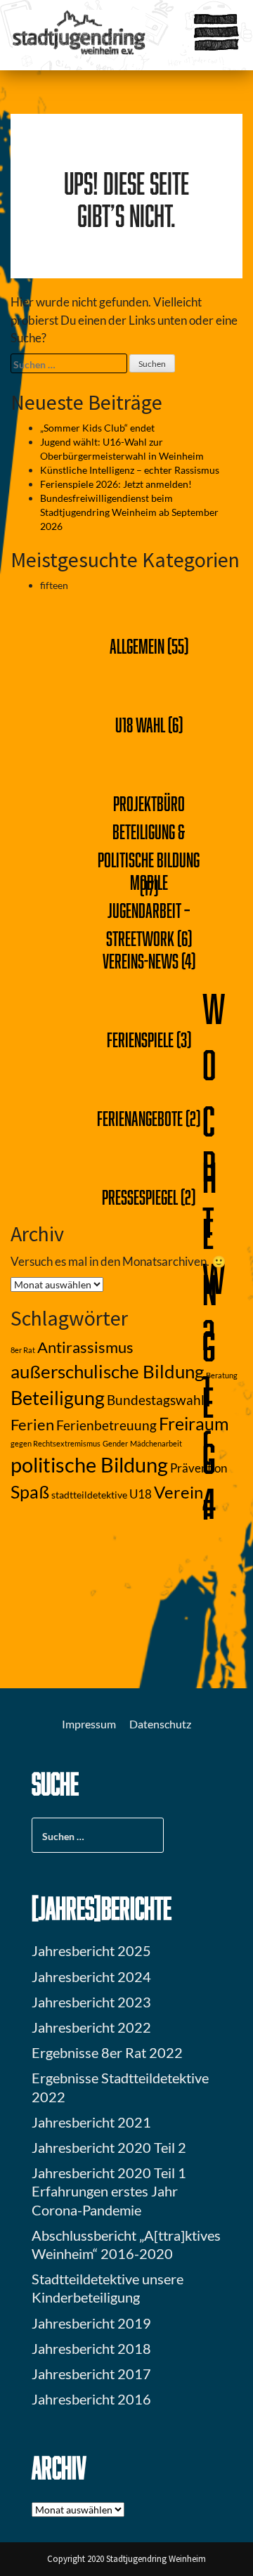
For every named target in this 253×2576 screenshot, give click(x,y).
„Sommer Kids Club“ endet (97, 428)
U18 (141, 1494)
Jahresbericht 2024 (91, 1976)
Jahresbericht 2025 (91, 1950)
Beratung (222, 1375)
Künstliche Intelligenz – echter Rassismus (130, 470)
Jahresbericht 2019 (91, 2323)
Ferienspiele (140, 1040)
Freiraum (194, 1424)
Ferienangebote (140, 1118)
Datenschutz (160, 1724)
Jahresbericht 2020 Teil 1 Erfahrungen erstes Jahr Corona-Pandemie (109, 2191)
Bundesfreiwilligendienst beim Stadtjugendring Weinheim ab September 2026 (129, 512)
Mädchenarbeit (156, 1443)
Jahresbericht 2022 (91, 2027)
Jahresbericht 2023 (91, 2002)
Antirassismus (85, 1347)
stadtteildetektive (89, 1495)
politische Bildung (89, 1464)
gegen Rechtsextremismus (56, 1443)
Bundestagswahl (156, 1400)
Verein (179, 1492)
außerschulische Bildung (107, 1371)
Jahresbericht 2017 (91, 2374)
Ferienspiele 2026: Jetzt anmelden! (116, 484)
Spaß (30, 1492)
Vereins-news (141, 961)
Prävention (199, 1468)
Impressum (89, 1724)
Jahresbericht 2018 (91, 2348)
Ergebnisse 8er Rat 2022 (107, 2052)
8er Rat (23, 1350)
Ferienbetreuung (106, 1425)
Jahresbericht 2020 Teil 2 (109, 2147)
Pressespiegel (140, 1197)
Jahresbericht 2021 (91, 2122)
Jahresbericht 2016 (91, 2399)
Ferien (32, 1425)
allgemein (137, 646)
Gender (115, 1443)
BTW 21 (214, 1278)
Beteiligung (58, 1398)
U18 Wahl (140, 725)
